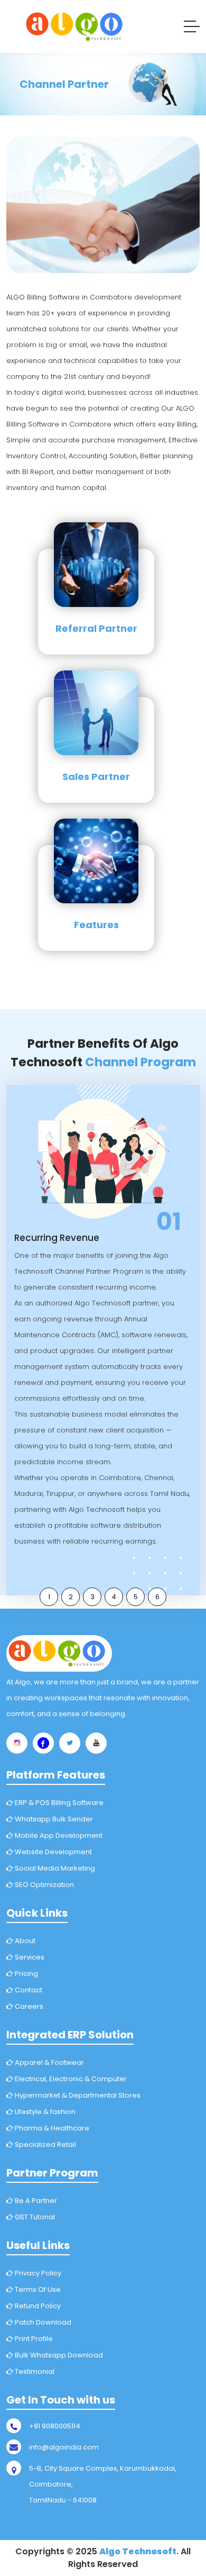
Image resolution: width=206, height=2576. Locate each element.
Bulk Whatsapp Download (58, 2355)
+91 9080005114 (55, 2426)
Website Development (53, 1852)
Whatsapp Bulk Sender (53, 1819)
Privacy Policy (37, 2273)
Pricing (26, 1974)
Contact (28, 1990)
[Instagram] (17, 1743)
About (24, 1941)
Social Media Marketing (54, 1868)
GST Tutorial (34, 2217)
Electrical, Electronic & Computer (70, 2079)
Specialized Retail (45, 2144)
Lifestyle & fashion (44, 2112)
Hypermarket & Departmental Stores (77, 2095)
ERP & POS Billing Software (58, 1803)
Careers (28, 2006)
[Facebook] (43, 1743)
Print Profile (33, 2339)
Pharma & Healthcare (51, 2128)
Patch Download (42, 2322)
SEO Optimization (44, 1885)
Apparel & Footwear (49, 2062)
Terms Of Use (37, 2289)
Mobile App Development (58, 1835)
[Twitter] (70, 1743)
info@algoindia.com (64, 2447)
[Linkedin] (96, 1743)
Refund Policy (37, 2306)
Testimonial (34, 2371)
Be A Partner (35, 2201)
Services (29, 1957)
